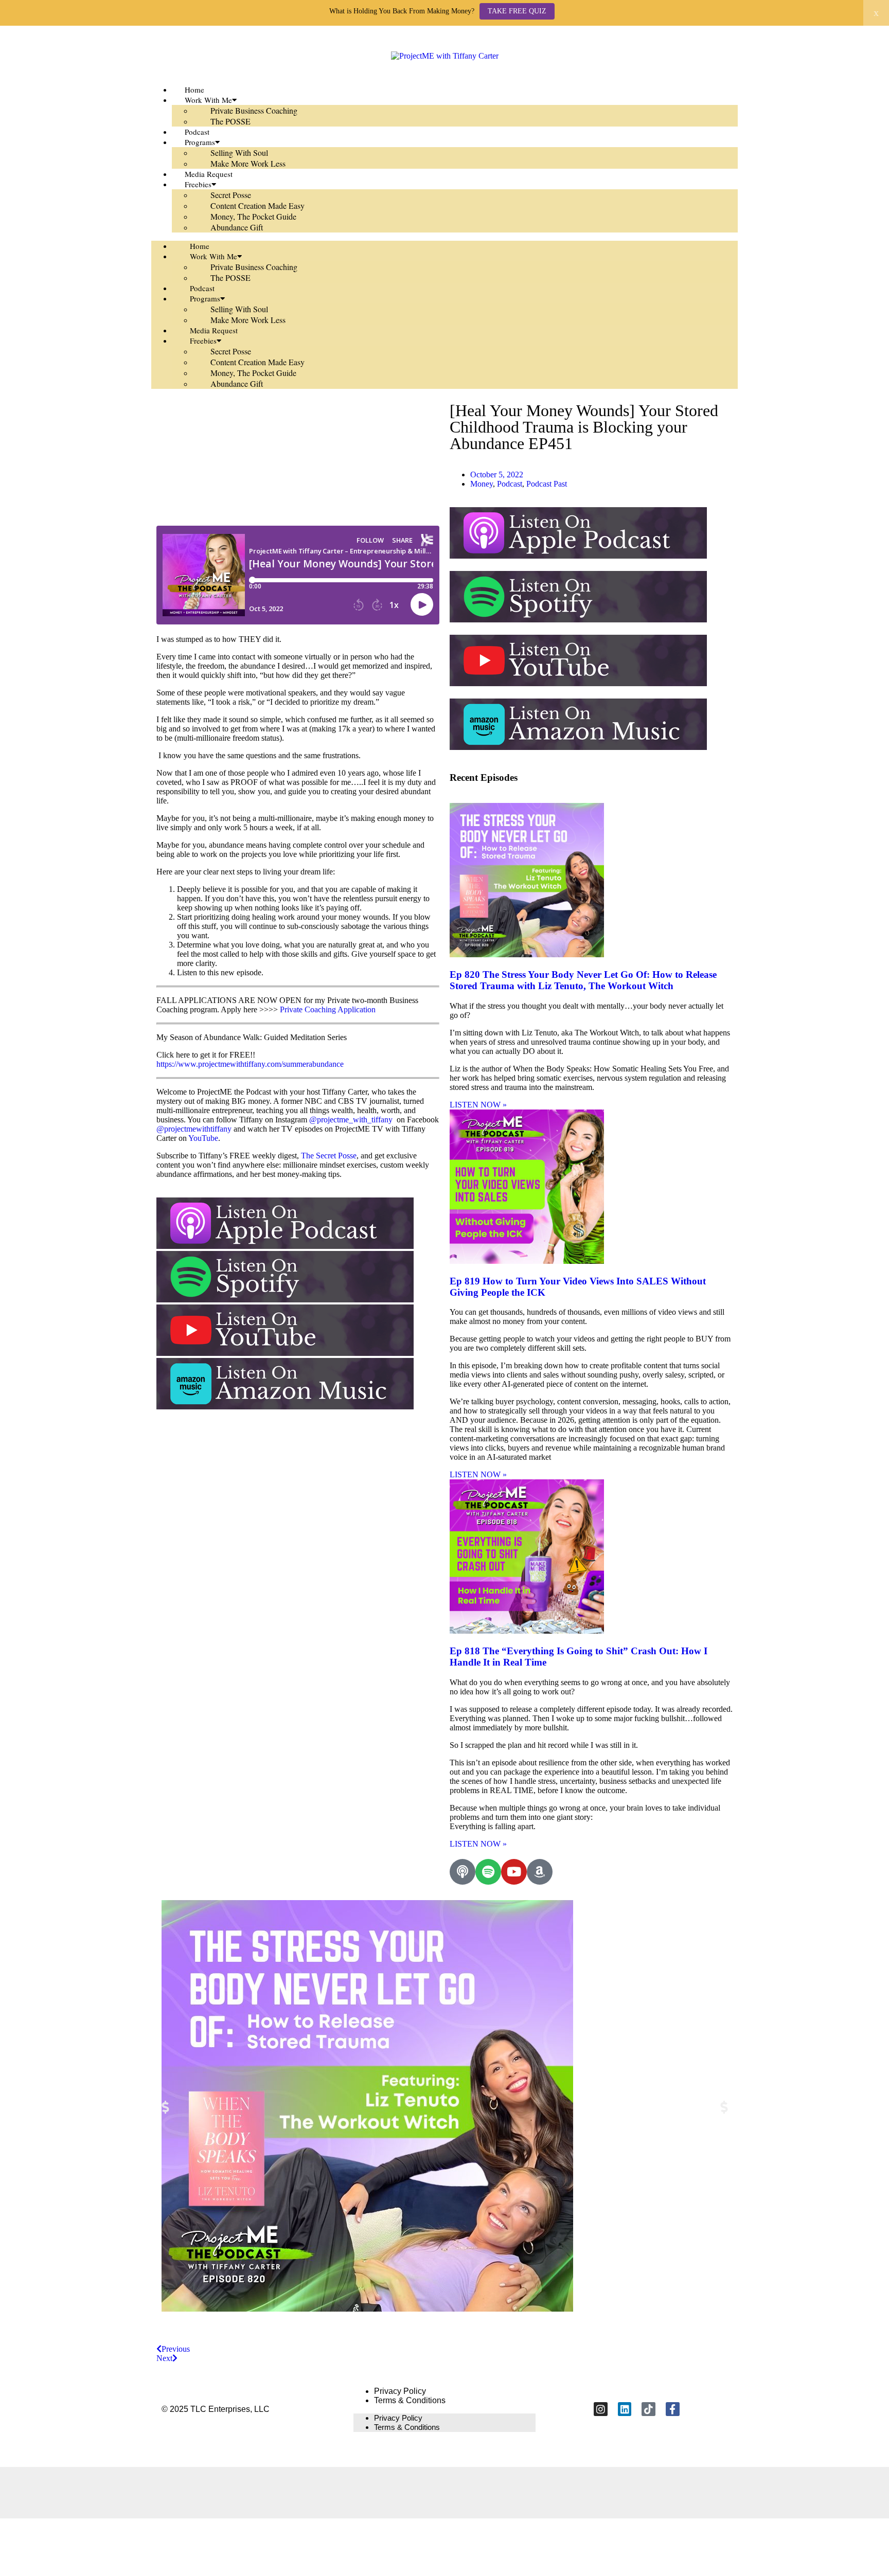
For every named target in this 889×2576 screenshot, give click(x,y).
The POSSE (230, 121)
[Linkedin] (625, 2409)
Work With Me (208, 100)
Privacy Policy (400, 2391)
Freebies (198, 184)
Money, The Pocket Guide (253, 216)
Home (200, 246)
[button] (165, 2107)
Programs (200, 142)
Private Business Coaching (254, 110)
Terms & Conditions (410, 2400)
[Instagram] (601, 2409)
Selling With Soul (239, 153)
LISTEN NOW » (478, 1105)
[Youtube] (514, 1872)
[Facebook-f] (673, 2409)
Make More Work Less (248, 163)
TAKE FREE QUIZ (517, 11)
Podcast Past (547, 484)
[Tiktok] (648, 2409)
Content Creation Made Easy (257, 205)
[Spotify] (488, 1872)
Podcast (202, 288)
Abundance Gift (237, 227)
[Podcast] (463, 1872)
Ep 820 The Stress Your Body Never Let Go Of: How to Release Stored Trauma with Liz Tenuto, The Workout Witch (583, 980)
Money (482, 484)
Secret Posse (231, 195)
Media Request (214, 330)
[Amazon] (540, 1872)
